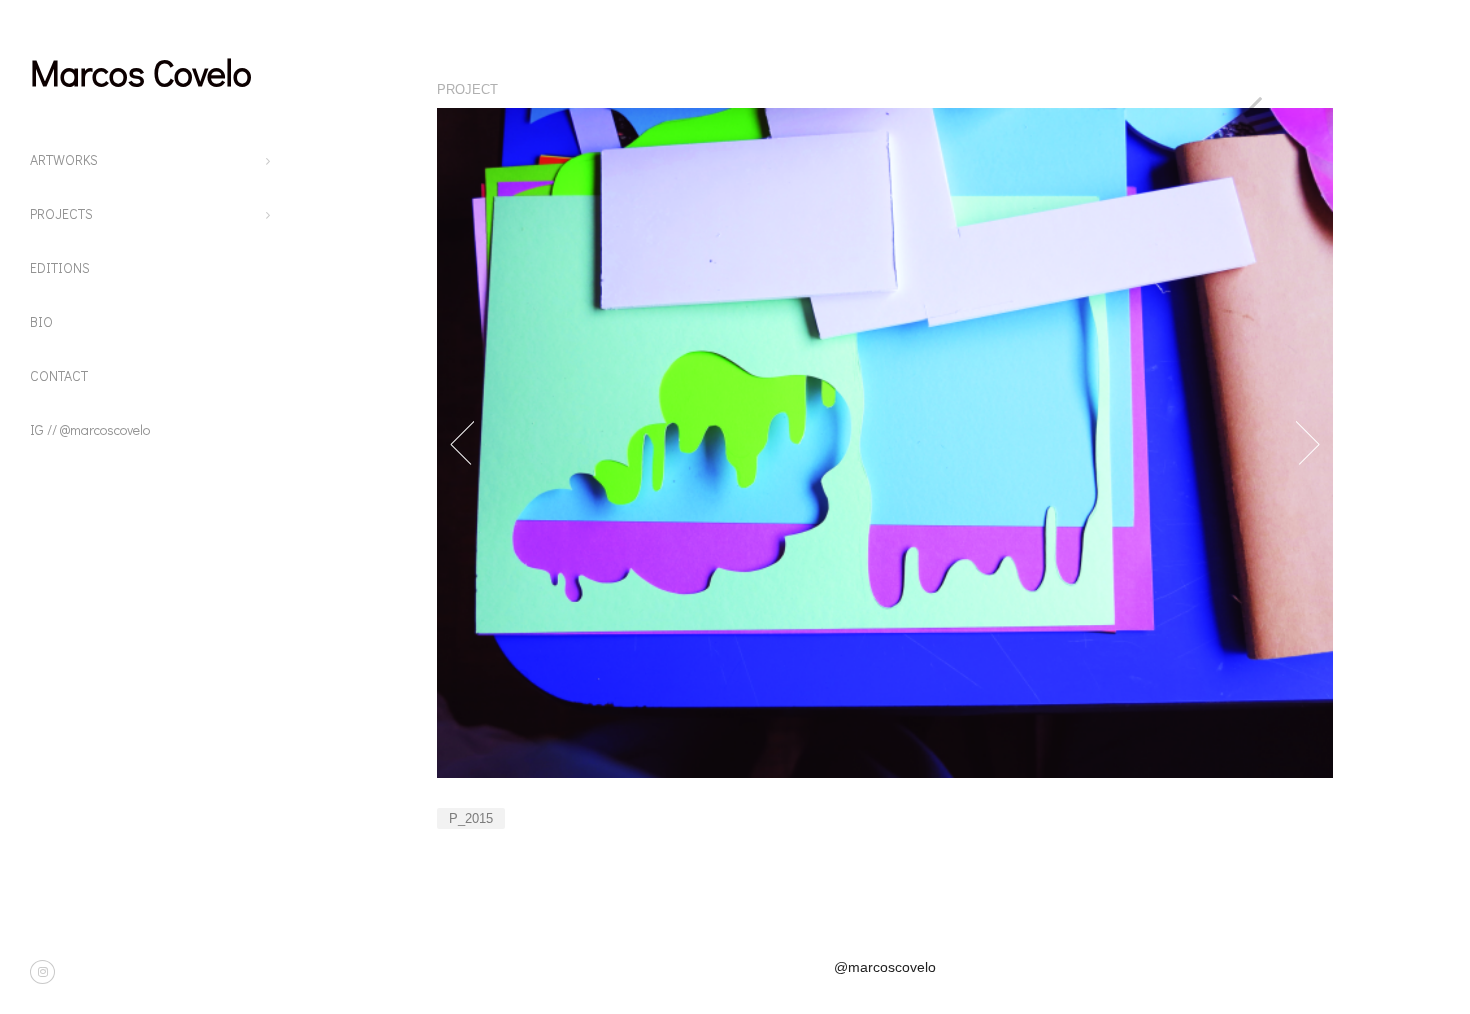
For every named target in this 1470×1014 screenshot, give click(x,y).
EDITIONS (60, 267)
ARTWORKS (64, 159)
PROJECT (467, 89)
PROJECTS (61, 213)
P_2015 (471, 818)
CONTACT (59, 375)
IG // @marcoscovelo (90, 429)
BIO (41, 321)
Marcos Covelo (141, 72)
